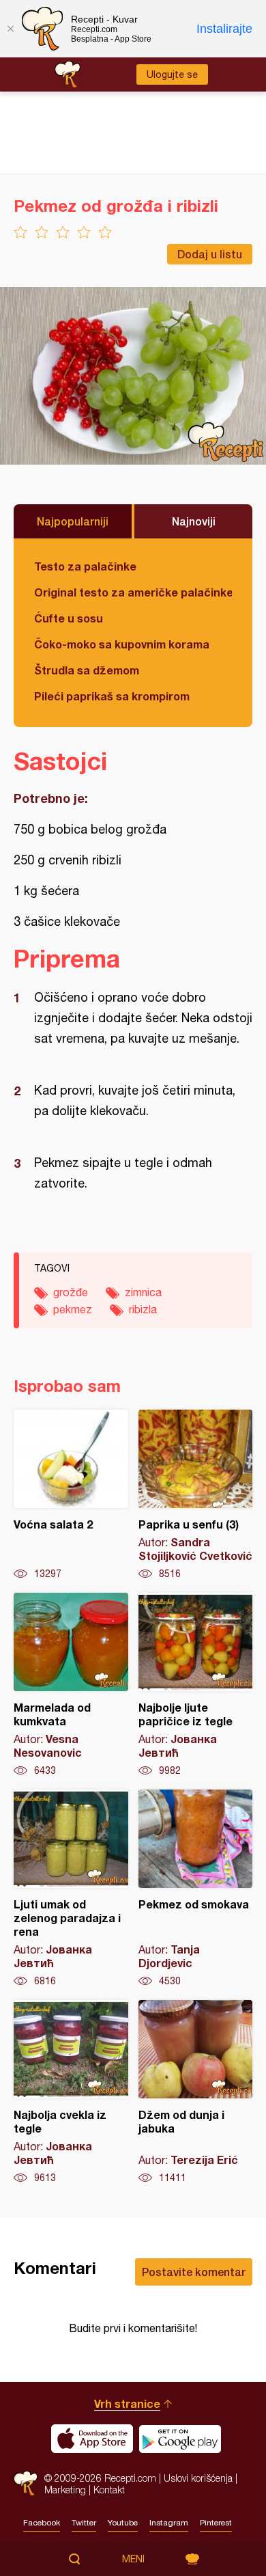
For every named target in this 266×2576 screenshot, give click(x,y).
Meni (133, 2559)
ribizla (143, 1309)
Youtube (123, 2523)
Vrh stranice (127, 2403)
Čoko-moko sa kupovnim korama (122, 644)
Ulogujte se (172, 74)
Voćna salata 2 (71, 1495)
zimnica (143, 1292)
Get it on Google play (180, 2439)
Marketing (65, 2490)
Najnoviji (194, 521)
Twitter (84, 2523)
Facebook (42, 2523)
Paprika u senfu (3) (196, 1495)
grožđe (71, 1292)
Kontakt (109, 2490)
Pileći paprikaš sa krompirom (112, 696)
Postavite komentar (194, 2272)
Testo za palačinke (85, 566)
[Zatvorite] (10, 29)
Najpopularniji (73, 521)
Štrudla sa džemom (87, 670)
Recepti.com (26, 2483)
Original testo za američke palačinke (133, 592)
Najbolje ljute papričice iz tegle (196, 1685)
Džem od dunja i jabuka (196, 2092)
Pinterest (216, 2523)
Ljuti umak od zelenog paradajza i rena (71, 1889)
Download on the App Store (92, 2439)
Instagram (169, 2523)
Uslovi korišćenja (198, 2478)
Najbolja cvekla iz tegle (71, 2092)
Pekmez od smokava (196, 1889)
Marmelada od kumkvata (71, 1685)
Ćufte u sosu (69, 618)
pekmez (73, 1309)
